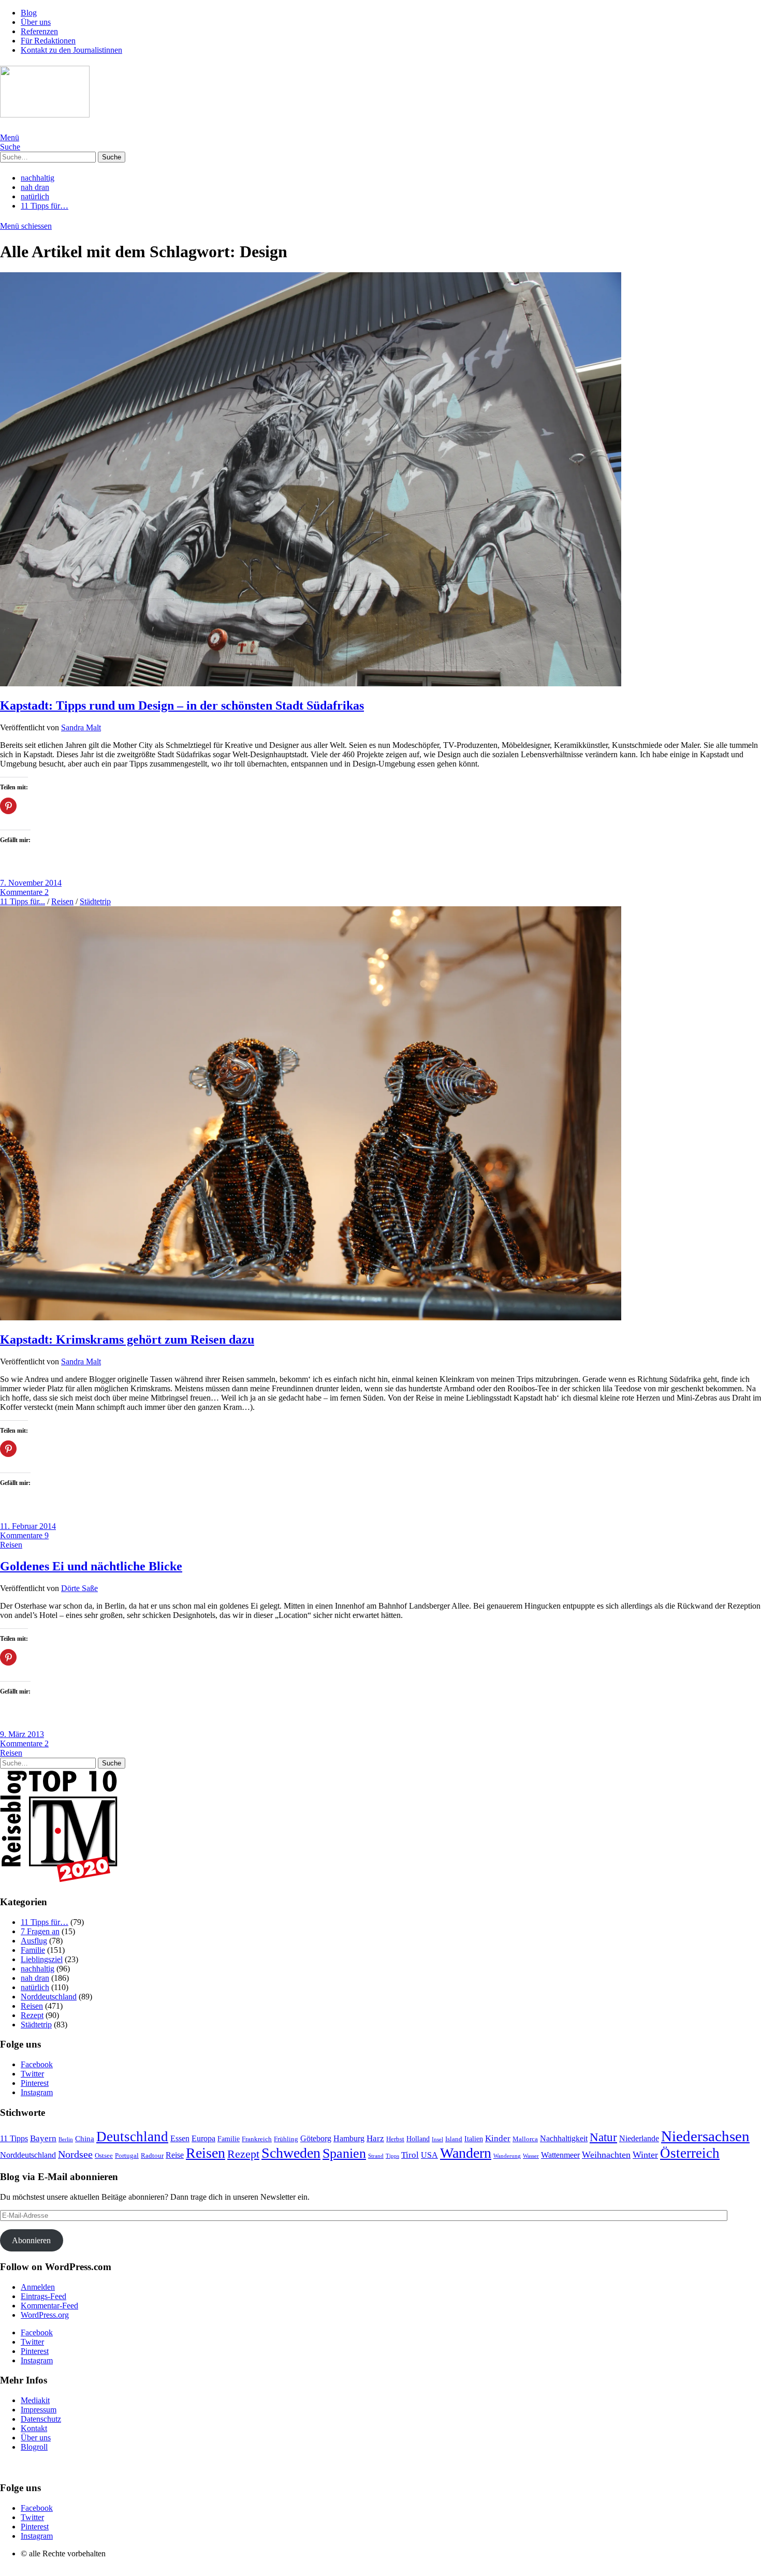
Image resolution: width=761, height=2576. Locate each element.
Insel (437, 2139)
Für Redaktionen (48, 41)
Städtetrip (95, 901)
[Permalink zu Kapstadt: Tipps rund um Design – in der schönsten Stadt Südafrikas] (311, 683)
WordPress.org (45, 2315)
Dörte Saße (79, 1588)
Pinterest (35, 2083)
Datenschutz (41, 2419)
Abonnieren (31, 2240)
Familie (33, 1950)
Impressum (39, 2410)
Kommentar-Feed (49, 2306)
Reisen (62, 901)
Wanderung (507, 2156)
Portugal (127, 2155)
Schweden (291, 2153)
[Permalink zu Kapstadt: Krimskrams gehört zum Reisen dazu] (311, 1318)
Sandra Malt (81, 727)
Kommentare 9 (24, 1535)
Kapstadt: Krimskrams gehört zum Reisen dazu (127, 1339)
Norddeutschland (49, 1997)
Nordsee (75, 2154)
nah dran (35, 187)
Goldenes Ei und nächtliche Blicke (91, 1566)
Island (454, 2139)
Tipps (392, 2156)
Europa (203, 2138)
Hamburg (349, 2138)
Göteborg (316, 2138)
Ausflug (34, 1941)
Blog (29, 13)
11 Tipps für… (45, 206)
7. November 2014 (31, 883)
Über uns (36, 22)
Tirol (410, 2155)
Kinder (498, 2138)
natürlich (35, 196)
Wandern (466, 2153)
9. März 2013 (22, 1734)
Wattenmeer (560, 2155)
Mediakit (35, 2400)
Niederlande (639, 2138)
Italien (474, 2139)
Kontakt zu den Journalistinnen (71, 50)
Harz (375, 2138)
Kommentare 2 (24, 892)
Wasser (531, 2156)
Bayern (43, 2138)
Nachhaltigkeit (564, 2138)
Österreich (690, 2153)
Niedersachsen (705, 2136)
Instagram (37, 2092)
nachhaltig (38, 178)
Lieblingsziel (42, 1959)
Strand (376, 2156)
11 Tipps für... (23, 901)
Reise (175, 2155)
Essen (180, 2138)
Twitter (32, 2074)
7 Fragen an (40, 1931)
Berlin (66, 2139)
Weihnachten (606, 2155)
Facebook (37, 2064)
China (85, 2139)
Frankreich (257, 2139)
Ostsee (104, 2156)
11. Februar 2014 (28, 1526)
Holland (418, 2139)
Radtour (152, 2156)
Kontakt (34, 2428)
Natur (603, 2137)
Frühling (286, 2139)
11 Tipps (14, 2138)
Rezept (32, 2015)
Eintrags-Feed (43, 2296)
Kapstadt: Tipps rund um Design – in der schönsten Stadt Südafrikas (182, 705)
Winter (645, 2155)
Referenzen (39, 31)
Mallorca (525, 2139)
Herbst (395, 2139)
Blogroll (34, 2447)
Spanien (344, 2153)
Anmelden (38, 2287)
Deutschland (132, 2137)
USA (429, 2155)
